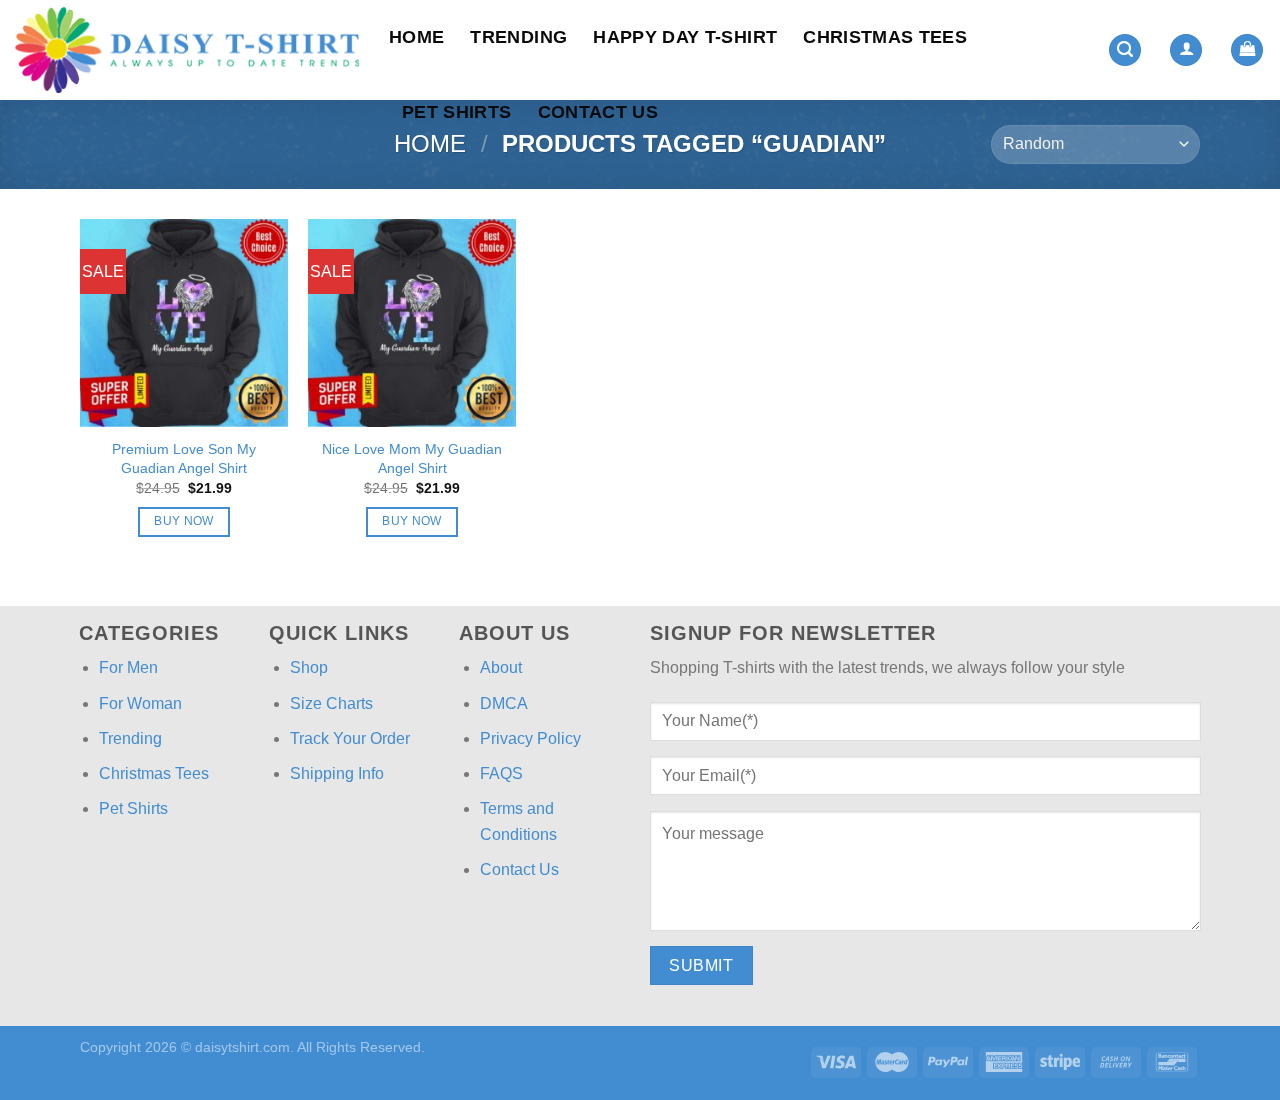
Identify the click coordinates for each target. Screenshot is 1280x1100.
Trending (518, 37)
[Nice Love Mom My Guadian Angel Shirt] (412, 323)
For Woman (140, 703)
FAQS (501, 773)
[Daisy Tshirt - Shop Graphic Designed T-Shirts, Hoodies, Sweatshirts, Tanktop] (187, 50)
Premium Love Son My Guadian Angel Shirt (184, 458)
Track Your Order (350, 738)
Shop (309, 667)
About (501, 667)
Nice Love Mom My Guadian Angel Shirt (412, 458)
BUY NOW (183, 521)
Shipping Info (337, 773)
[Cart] (1247, 50)
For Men (128, 667)
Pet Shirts (457, 112)
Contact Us (598, 112)
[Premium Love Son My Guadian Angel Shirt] (184, 323)
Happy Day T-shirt (685, 37)
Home (416, 37)
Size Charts (331, 703)
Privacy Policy (530, 738)
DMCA (504, 703)
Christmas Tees (885, 37)
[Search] (1125, 50)
